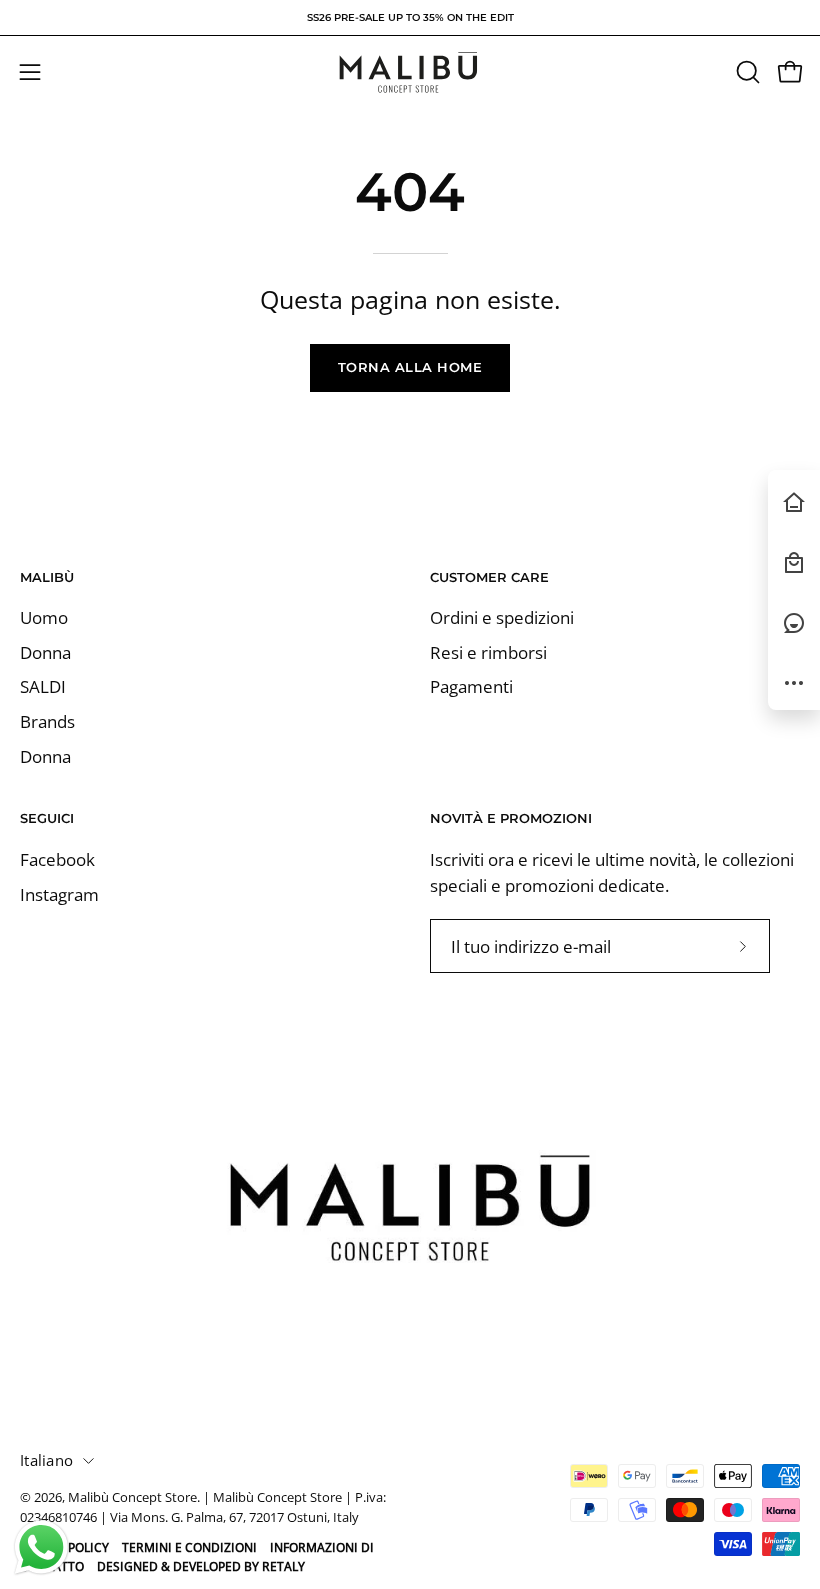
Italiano (46, 1460)
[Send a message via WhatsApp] (41, 1547)
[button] (746, 72)
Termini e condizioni (189, 1547)
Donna (45, 652)
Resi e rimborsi (488, 652)
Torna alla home (410, 367)
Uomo (44, 617)
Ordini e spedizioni (502, 617)
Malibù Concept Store (132, 1497)
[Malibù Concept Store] (410, 72)
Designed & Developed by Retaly (201, 1566)
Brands (47, 721)
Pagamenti (471, 687)
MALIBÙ (47, 577)
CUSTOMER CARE (489, 577)
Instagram (59, 893)
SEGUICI (47, 818)
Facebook (57, 859)
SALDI (43, 687)
